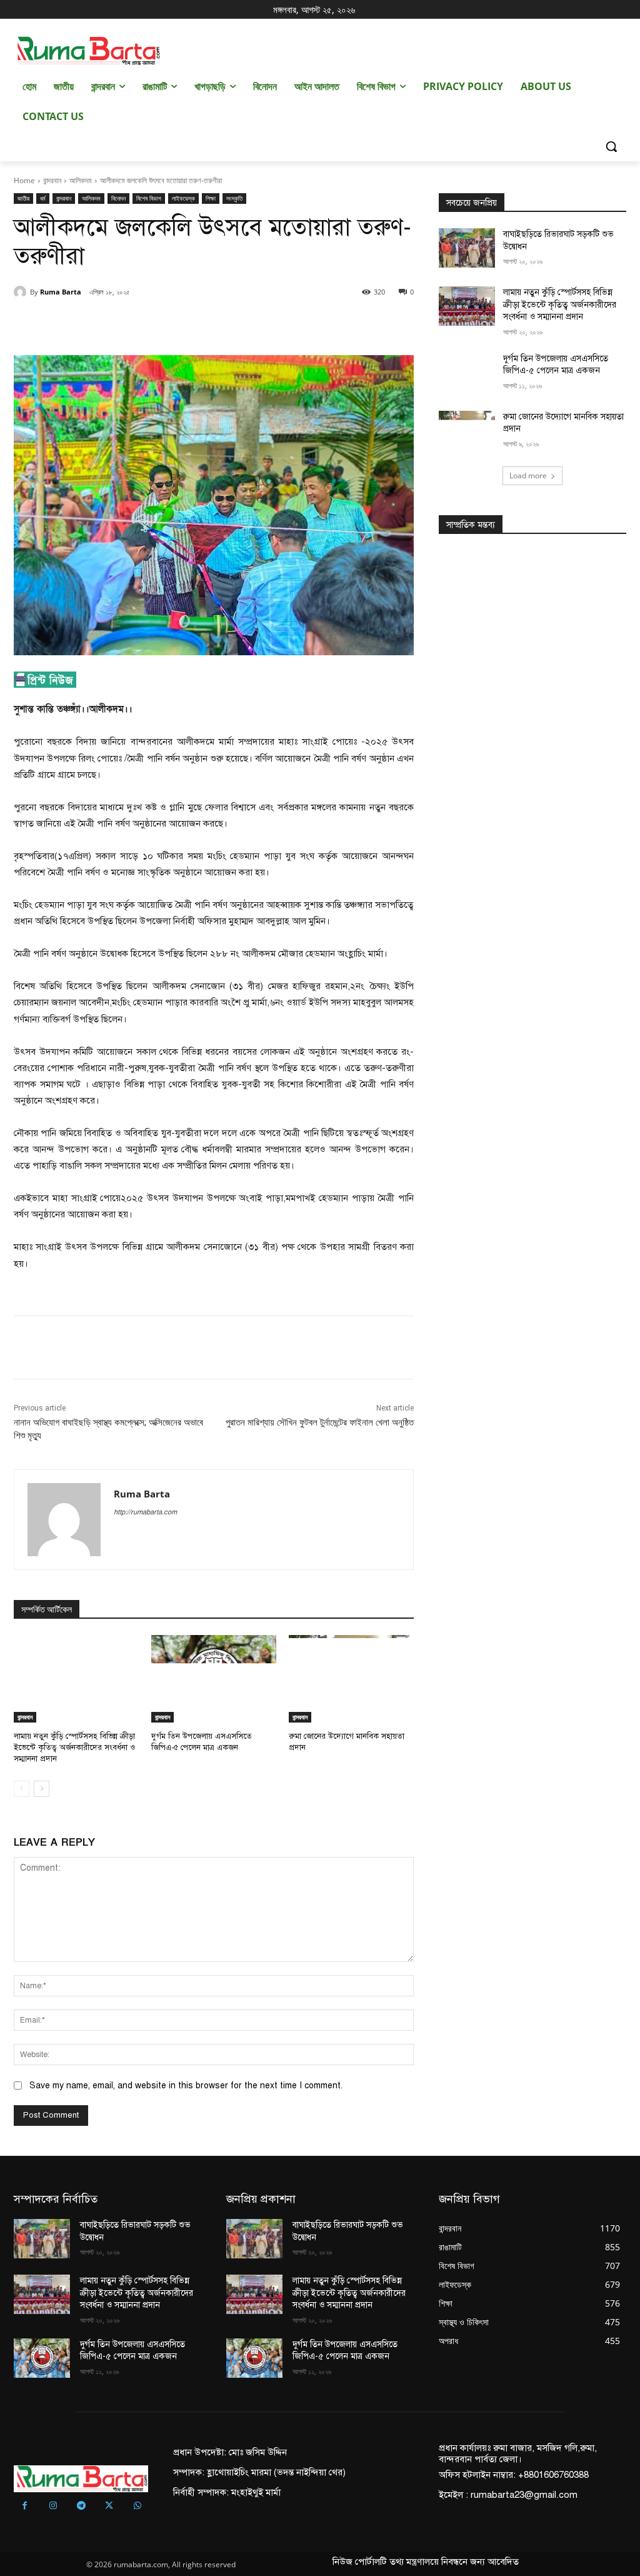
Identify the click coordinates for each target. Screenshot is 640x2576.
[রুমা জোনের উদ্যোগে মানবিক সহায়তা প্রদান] (351, 1679)
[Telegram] (81, 2506)
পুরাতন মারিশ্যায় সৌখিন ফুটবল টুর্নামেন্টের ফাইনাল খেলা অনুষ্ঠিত (320, 1422)
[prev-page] (22, 1789)
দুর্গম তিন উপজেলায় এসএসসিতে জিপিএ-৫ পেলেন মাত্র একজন (202, 1742)
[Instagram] (53, 2506)
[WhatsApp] (186, 324)
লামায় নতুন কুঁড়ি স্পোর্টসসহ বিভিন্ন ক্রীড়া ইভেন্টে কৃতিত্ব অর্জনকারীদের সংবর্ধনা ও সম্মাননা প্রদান (74, 1748)
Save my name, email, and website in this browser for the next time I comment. (186, 2085)
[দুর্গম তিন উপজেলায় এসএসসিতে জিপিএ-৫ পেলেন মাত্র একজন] (214, 1679)
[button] (611, 146)
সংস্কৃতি (234, 198)
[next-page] (42, 1789)
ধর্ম (43, 198)
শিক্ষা (211, 198)
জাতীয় (23, 198)
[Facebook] (100, 324)
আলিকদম (81, 180)
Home (24, 180)
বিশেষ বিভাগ (149, 198)
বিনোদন (118, 198)
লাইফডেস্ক (183, 198)
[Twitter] (129, 324)
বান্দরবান (52, 180)
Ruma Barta (61, 292)
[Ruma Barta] (22, 292)
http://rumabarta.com (145, 1512)
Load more (528, 475)
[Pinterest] (157, 324)
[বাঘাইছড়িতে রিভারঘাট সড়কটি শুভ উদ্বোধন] (467, 248)
